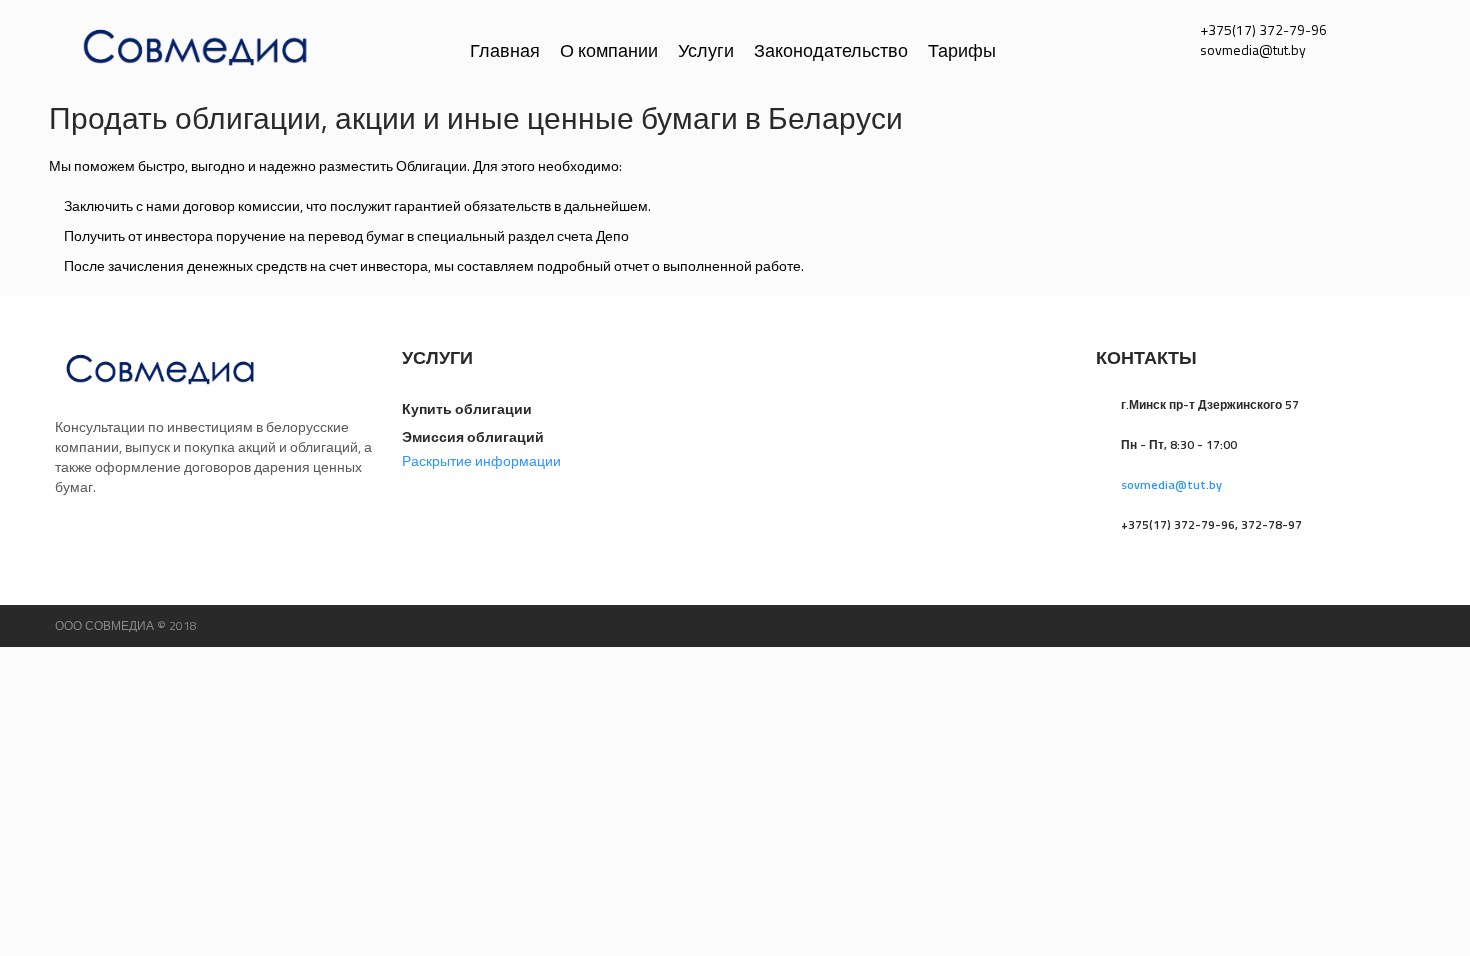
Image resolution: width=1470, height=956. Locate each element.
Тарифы (962, 50)
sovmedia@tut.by (1171, 484)
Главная (505, 50)
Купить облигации (467, 408)
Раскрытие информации (481, 460)
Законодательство (831, 50)
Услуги (706, 50)
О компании (609, 50)
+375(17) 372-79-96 (1263, 29)
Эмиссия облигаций (473, 436)
